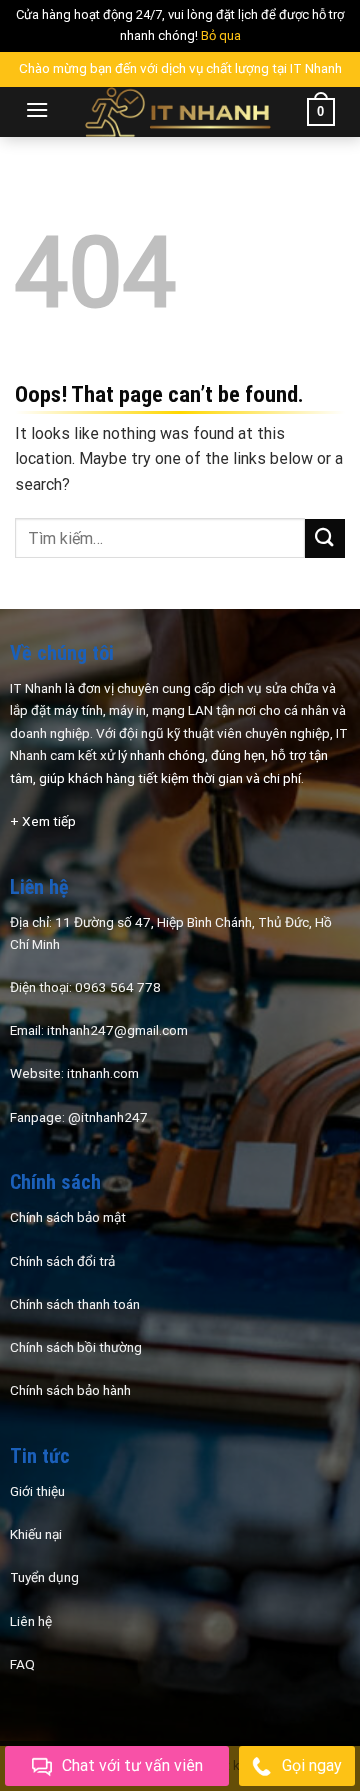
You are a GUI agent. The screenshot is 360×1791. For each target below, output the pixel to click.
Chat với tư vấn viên (132, 1765)
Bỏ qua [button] (221, 35)
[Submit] (325, 538)
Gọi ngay (312, 1765)
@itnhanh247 (108, 1117)
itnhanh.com (103, 1073)
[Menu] (37, 109)
